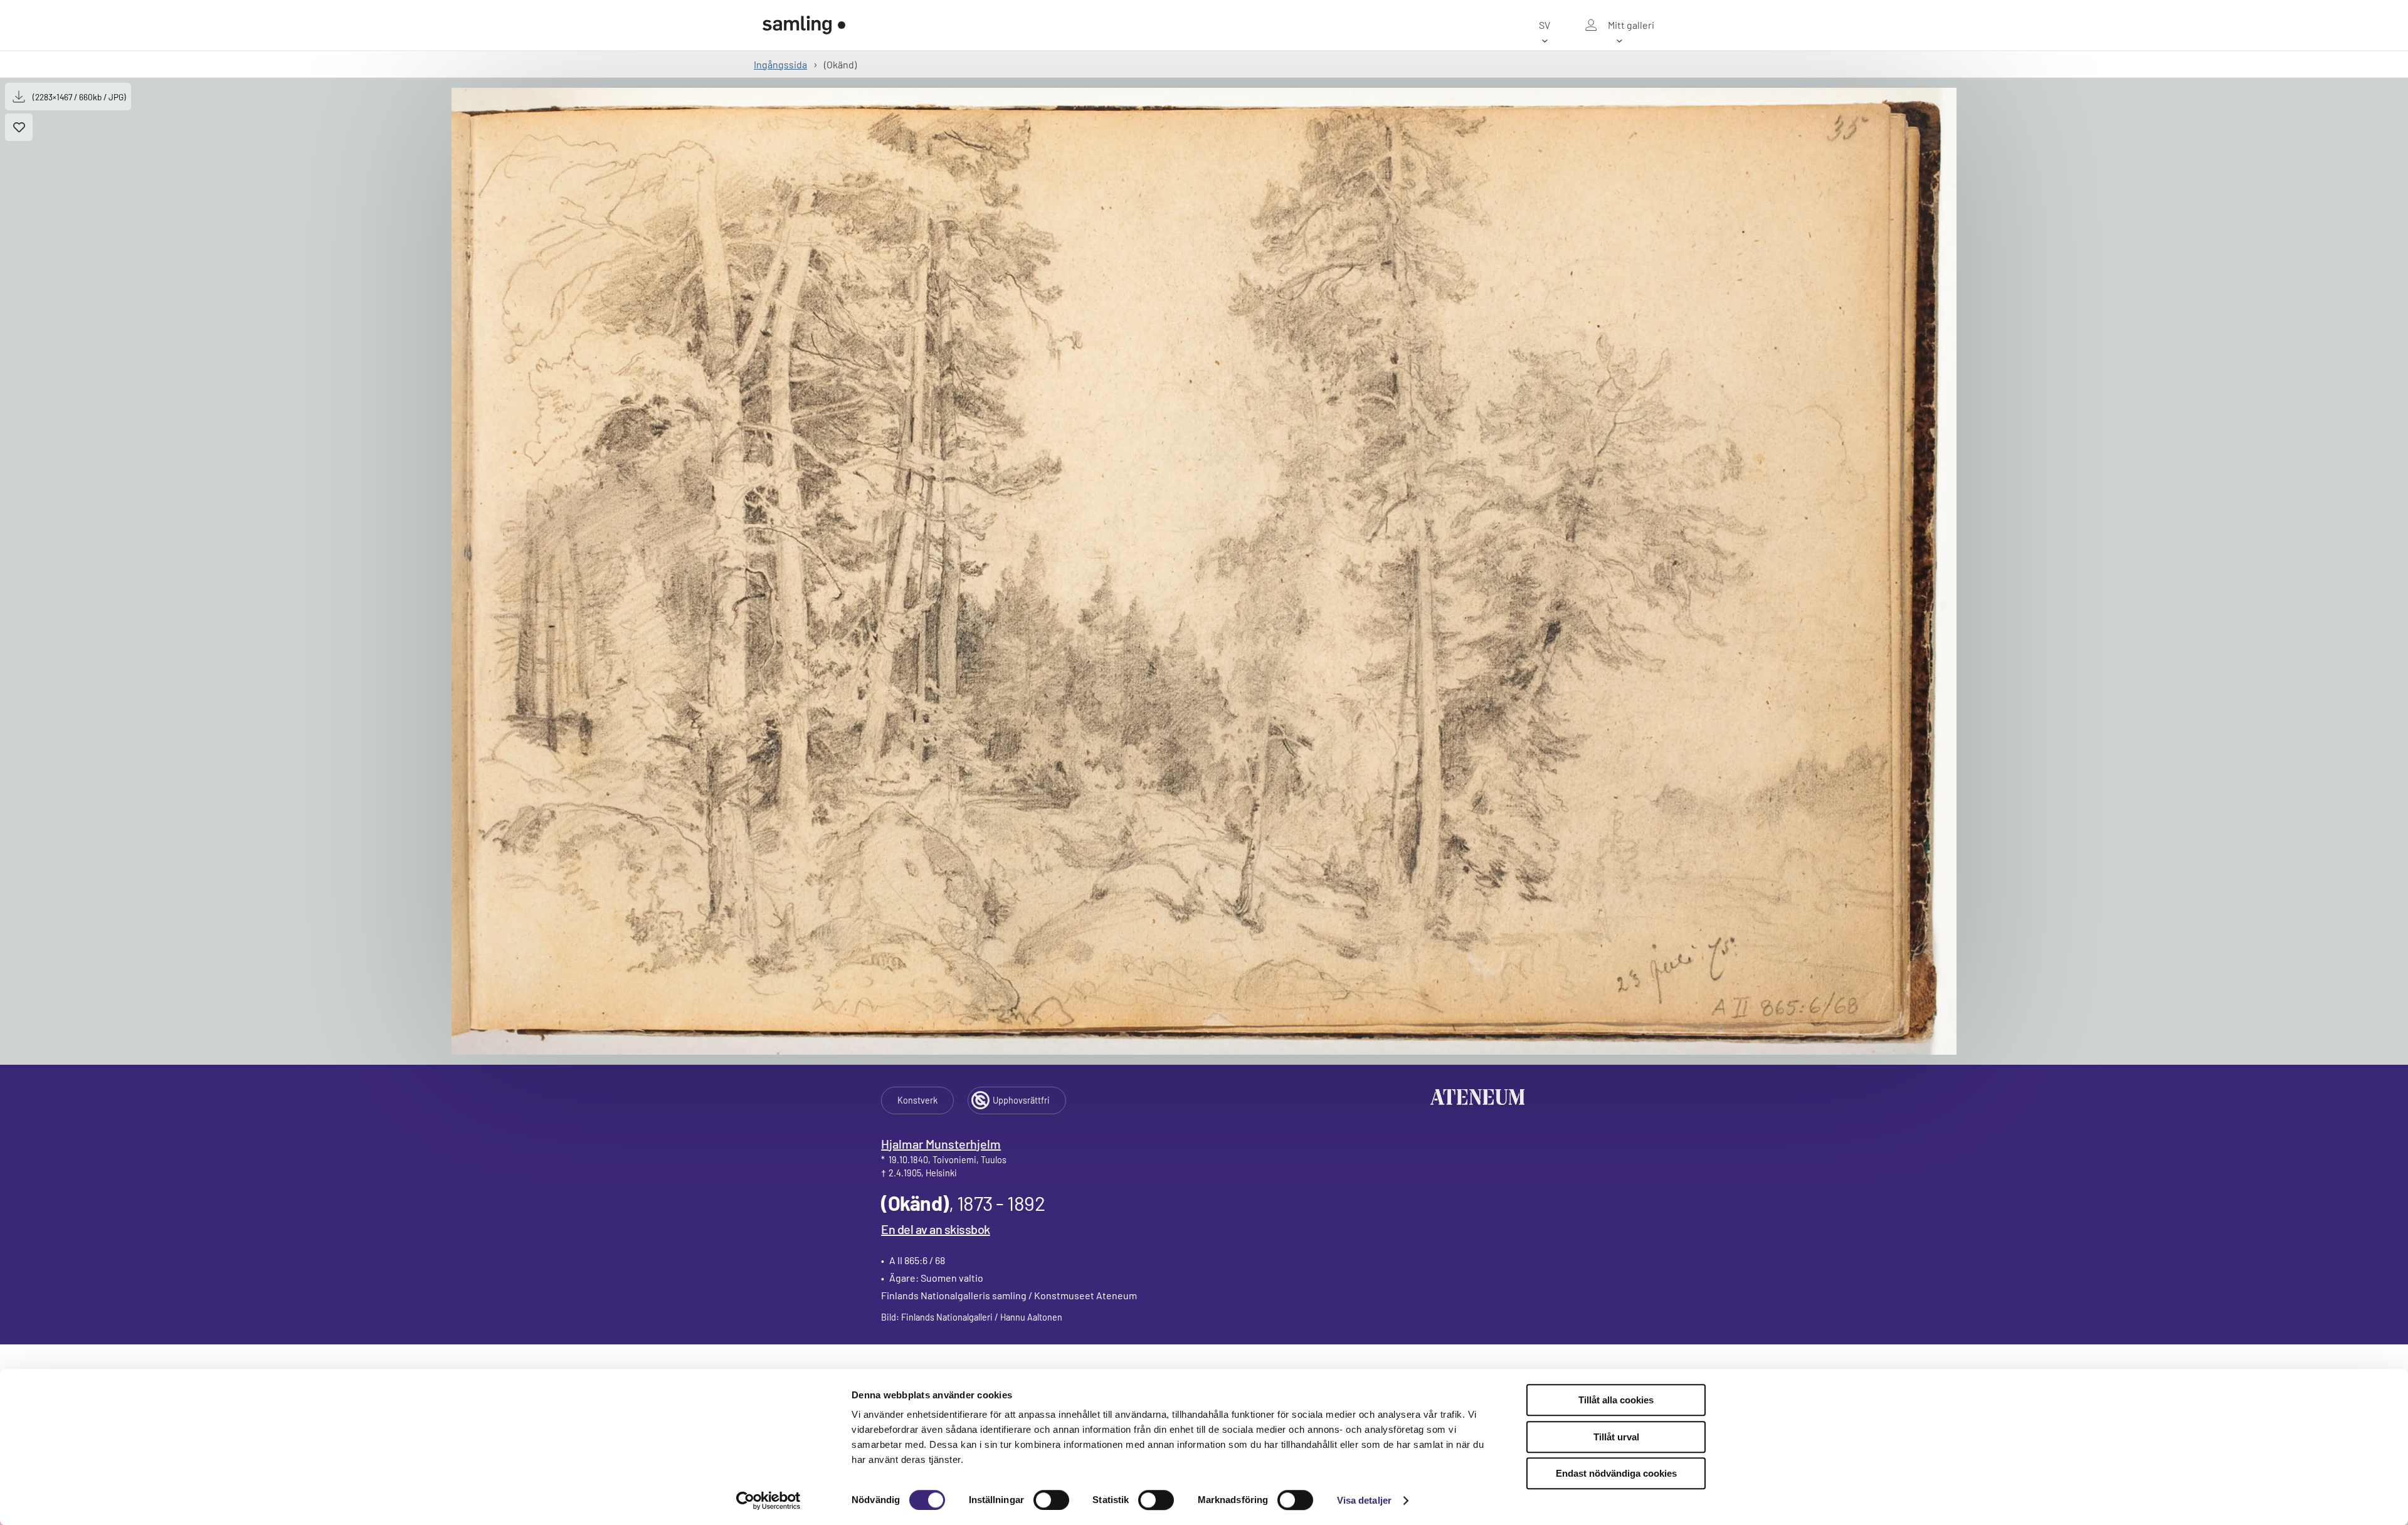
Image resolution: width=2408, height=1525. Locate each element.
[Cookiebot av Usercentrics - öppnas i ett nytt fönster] (768, 1501)
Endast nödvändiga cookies (1616, 1473)
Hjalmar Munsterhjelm (941, 1144)
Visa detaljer (1364, 1500)
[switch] (1051, 1500)
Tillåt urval (1616, 1437)
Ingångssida (780, 64)
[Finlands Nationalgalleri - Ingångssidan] (804, 25)
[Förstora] (1204, 571)
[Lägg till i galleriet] (19, 127)
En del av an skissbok (936, 1229)
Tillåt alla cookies (1616, 1400)
